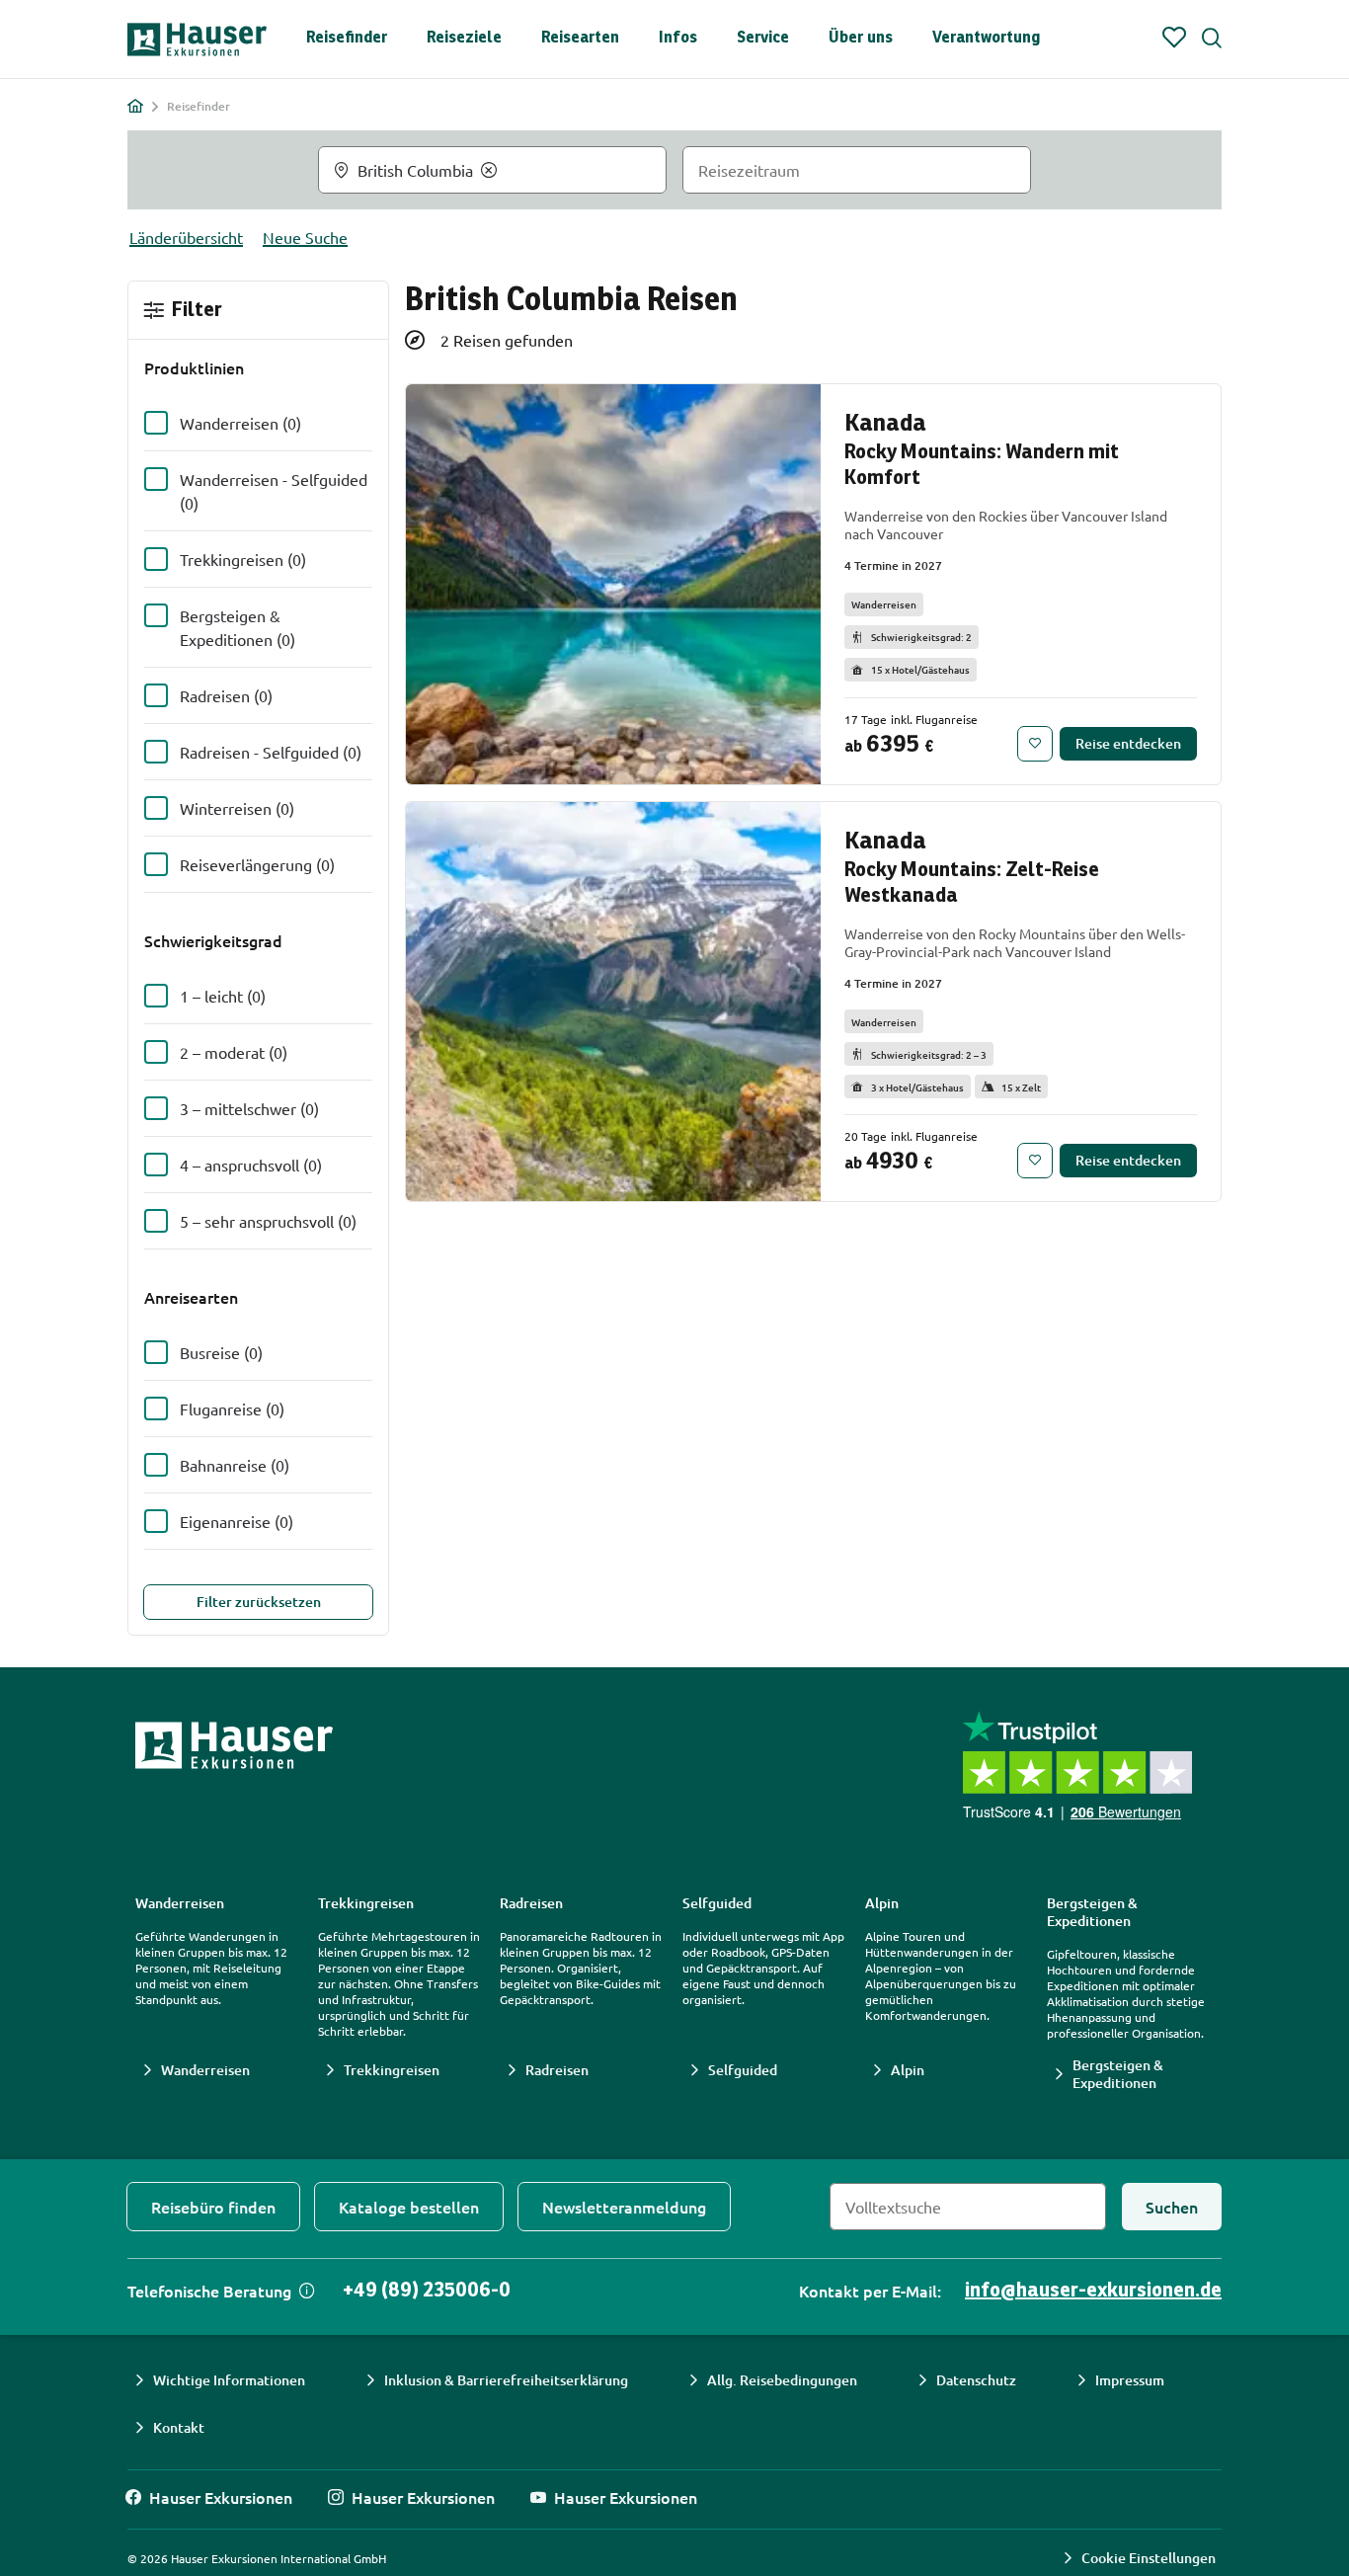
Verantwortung (986, 38)
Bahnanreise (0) (235, 1465)
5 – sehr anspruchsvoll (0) (268, 1221)
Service (763, 38)
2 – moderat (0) (234, 1052)
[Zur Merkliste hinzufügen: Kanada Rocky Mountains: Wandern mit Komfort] (1035, 744)
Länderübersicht (186, 237)
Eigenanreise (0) (237, 1521)
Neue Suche (305, 237)
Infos (678, 38)
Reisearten (580, 38)
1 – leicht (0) (223, 996)
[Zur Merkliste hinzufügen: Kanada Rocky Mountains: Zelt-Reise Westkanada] (1035, 1161)
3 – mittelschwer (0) (249, 1108)
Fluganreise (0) (232, 1409)
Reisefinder (347, 38)
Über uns (861, 38)
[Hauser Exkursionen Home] (197, 40)
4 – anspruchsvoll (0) (251, 1165)
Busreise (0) (221, 1352)
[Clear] (489, 170)
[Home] (135, 106)
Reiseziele (464, 38)
